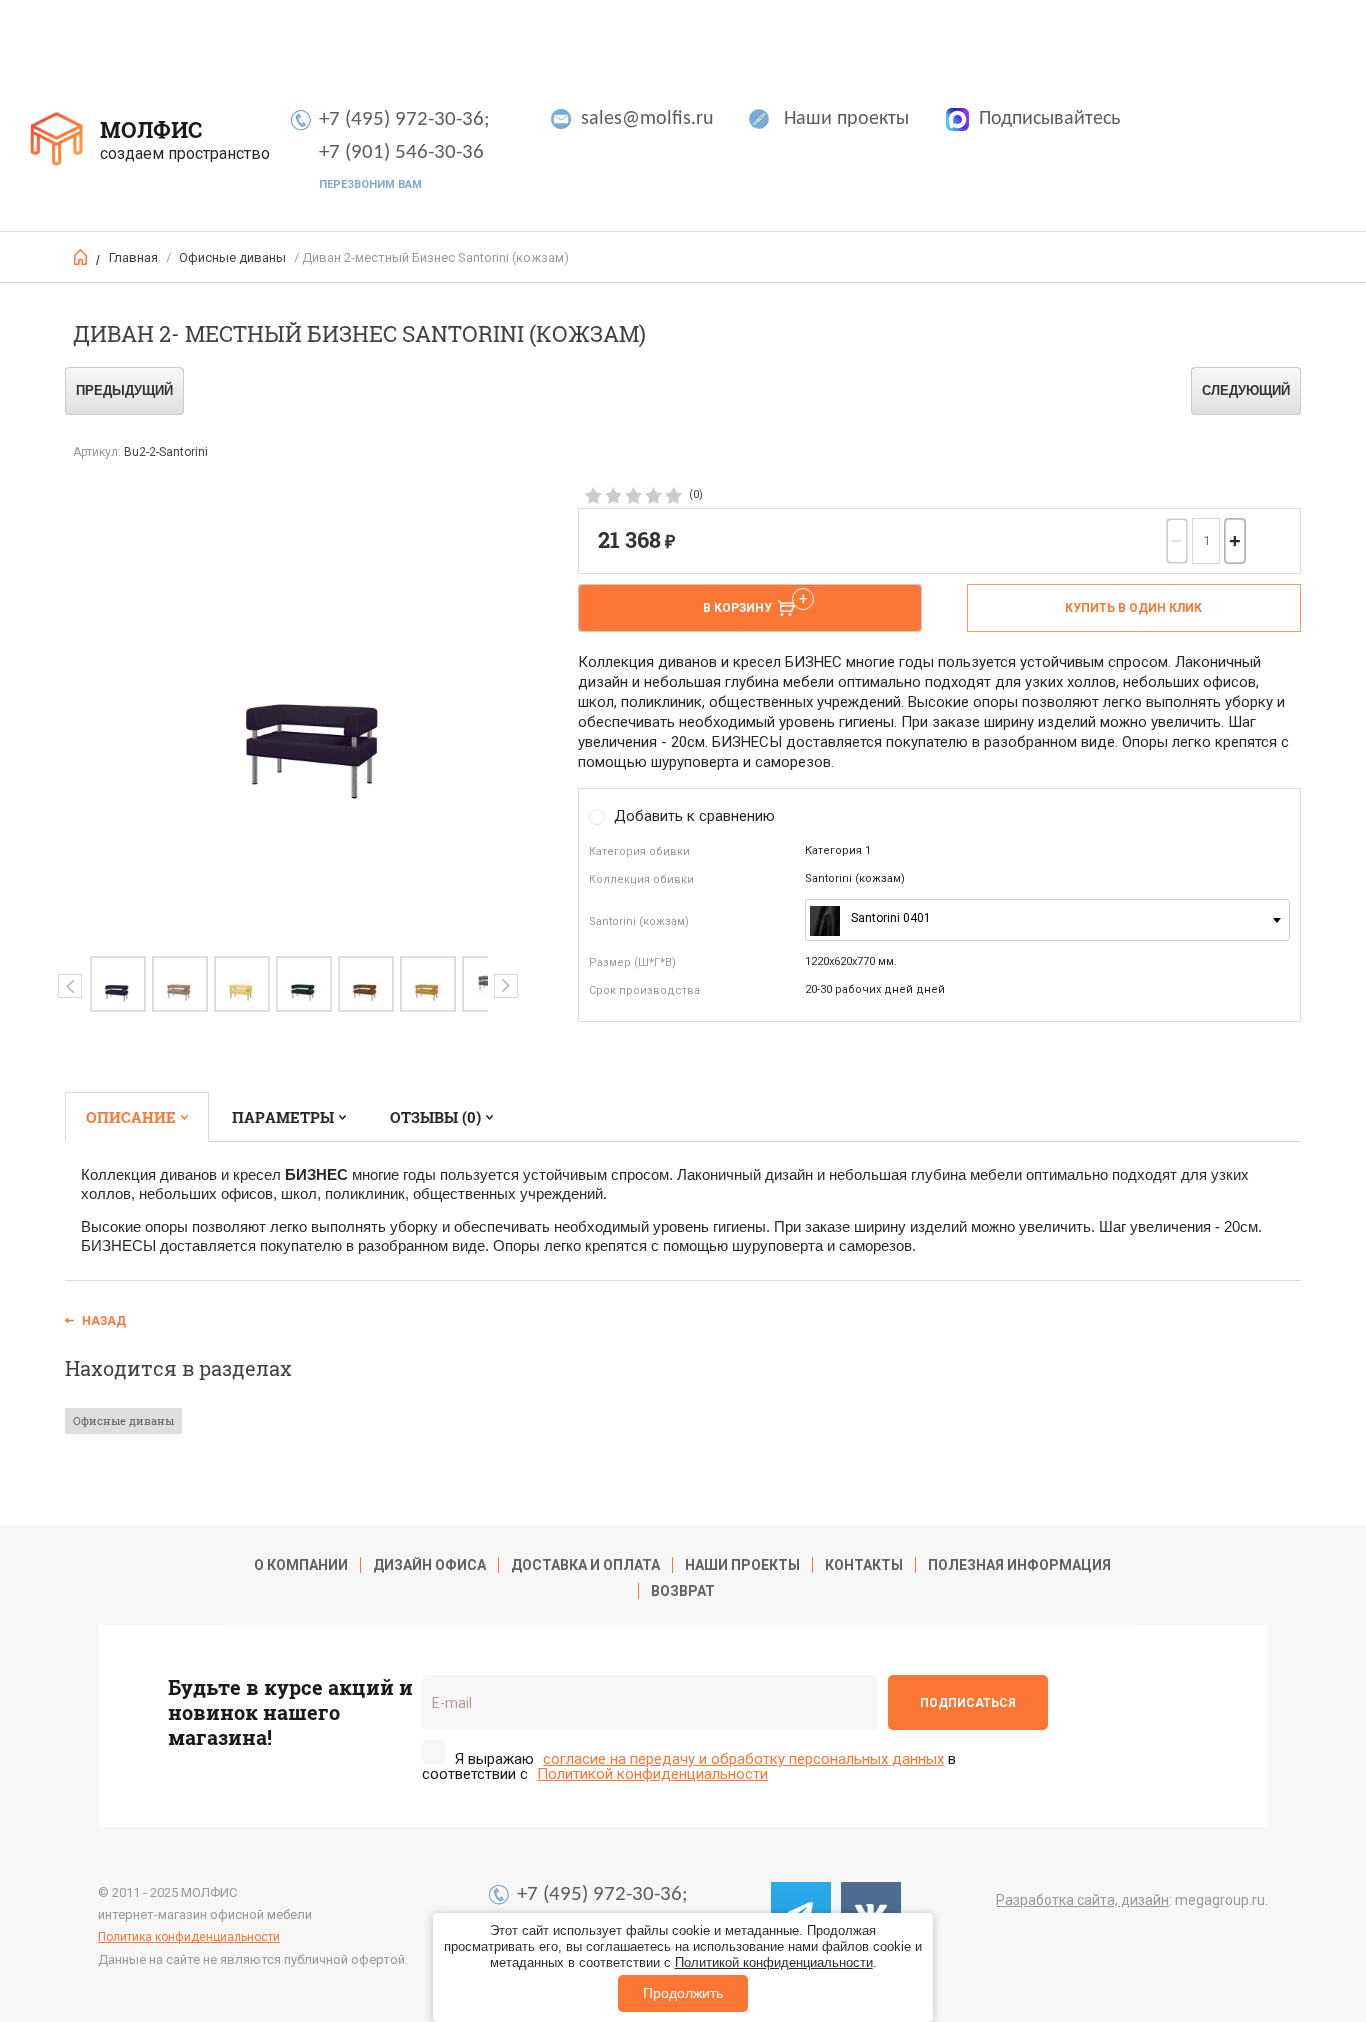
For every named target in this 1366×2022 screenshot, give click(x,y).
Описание (131, 1117)
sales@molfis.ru (647, 119)
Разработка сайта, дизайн (1082, 1900)
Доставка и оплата (585, 1565)
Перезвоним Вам (370, 184)
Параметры (283, 1117)
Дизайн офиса (429, 1565)
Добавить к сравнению (694, 816)
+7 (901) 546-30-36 (401, 152)
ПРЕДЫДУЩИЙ (124, 390)
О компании (301, 1565)
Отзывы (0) (435, 1117)
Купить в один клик (1133, 608)
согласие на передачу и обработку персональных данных (743, 1759)
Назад (104, 1321)
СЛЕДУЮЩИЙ (1246, 390)
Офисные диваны (232, 257)
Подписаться (968, 1703)
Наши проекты (846, 119)
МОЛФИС (151, 129)
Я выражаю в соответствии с (689, 1766)
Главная (133, 257)
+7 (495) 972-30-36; (404, 119)
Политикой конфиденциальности (774, 1962)
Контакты (864, 1565)
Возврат (683, 1591)
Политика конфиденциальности (189, 1937)
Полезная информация (1019, 1565)
